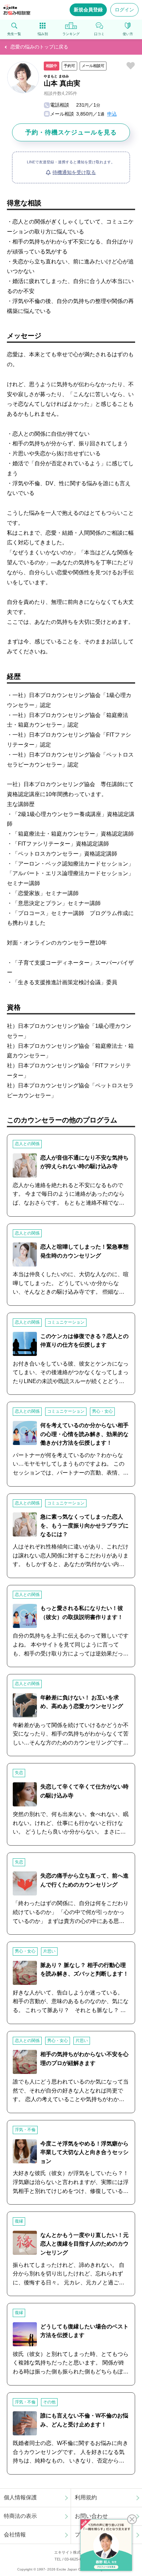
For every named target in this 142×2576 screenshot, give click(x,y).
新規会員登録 (88, 10)
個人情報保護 (20, 2497)
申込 (112, 114)
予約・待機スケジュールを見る (71, 132)
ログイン (124, 10)
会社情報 (15, 2535)
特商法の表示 (20, 2516)
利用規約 (86, 2497)
